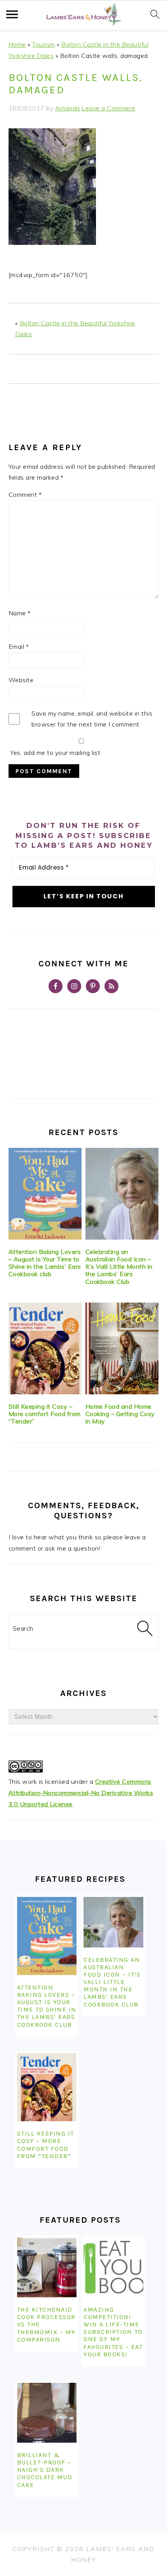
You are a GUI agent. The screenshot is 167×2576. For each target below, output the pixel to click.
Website (21, 680)
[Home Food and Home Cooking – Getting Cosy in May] (122, 1348)
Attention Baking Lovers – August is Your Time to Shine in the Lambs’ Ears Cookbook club (45, 1263)
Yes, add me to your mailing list (55, 753)
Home (17, 44)
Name (20, 613)
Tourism (44, 44)
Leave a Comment (109, 108)
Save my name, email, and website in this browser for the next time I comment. (92, 719)
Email (19, 646)
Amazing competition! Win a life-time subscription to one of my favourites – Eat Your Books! (113, 2332)
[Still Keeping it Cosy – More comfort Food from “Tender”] (45, 1348)
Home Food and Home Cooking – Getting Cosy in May (120, 1414)
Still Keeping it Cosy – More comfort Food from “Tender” (45, 1414)
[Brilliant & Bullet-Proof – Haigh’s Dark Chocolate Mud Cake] (47, 2413)
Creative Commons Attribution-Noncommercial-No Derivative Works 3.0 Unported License (81, 1793)
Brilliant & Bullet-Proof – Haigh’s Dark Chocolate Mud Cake (45, 2470)
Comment (25, 494)
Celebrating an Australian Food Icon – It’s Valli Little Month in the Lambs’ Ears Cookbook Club (119, 1267)
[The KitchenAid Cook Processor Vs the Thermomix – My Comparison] (47, 2267)
